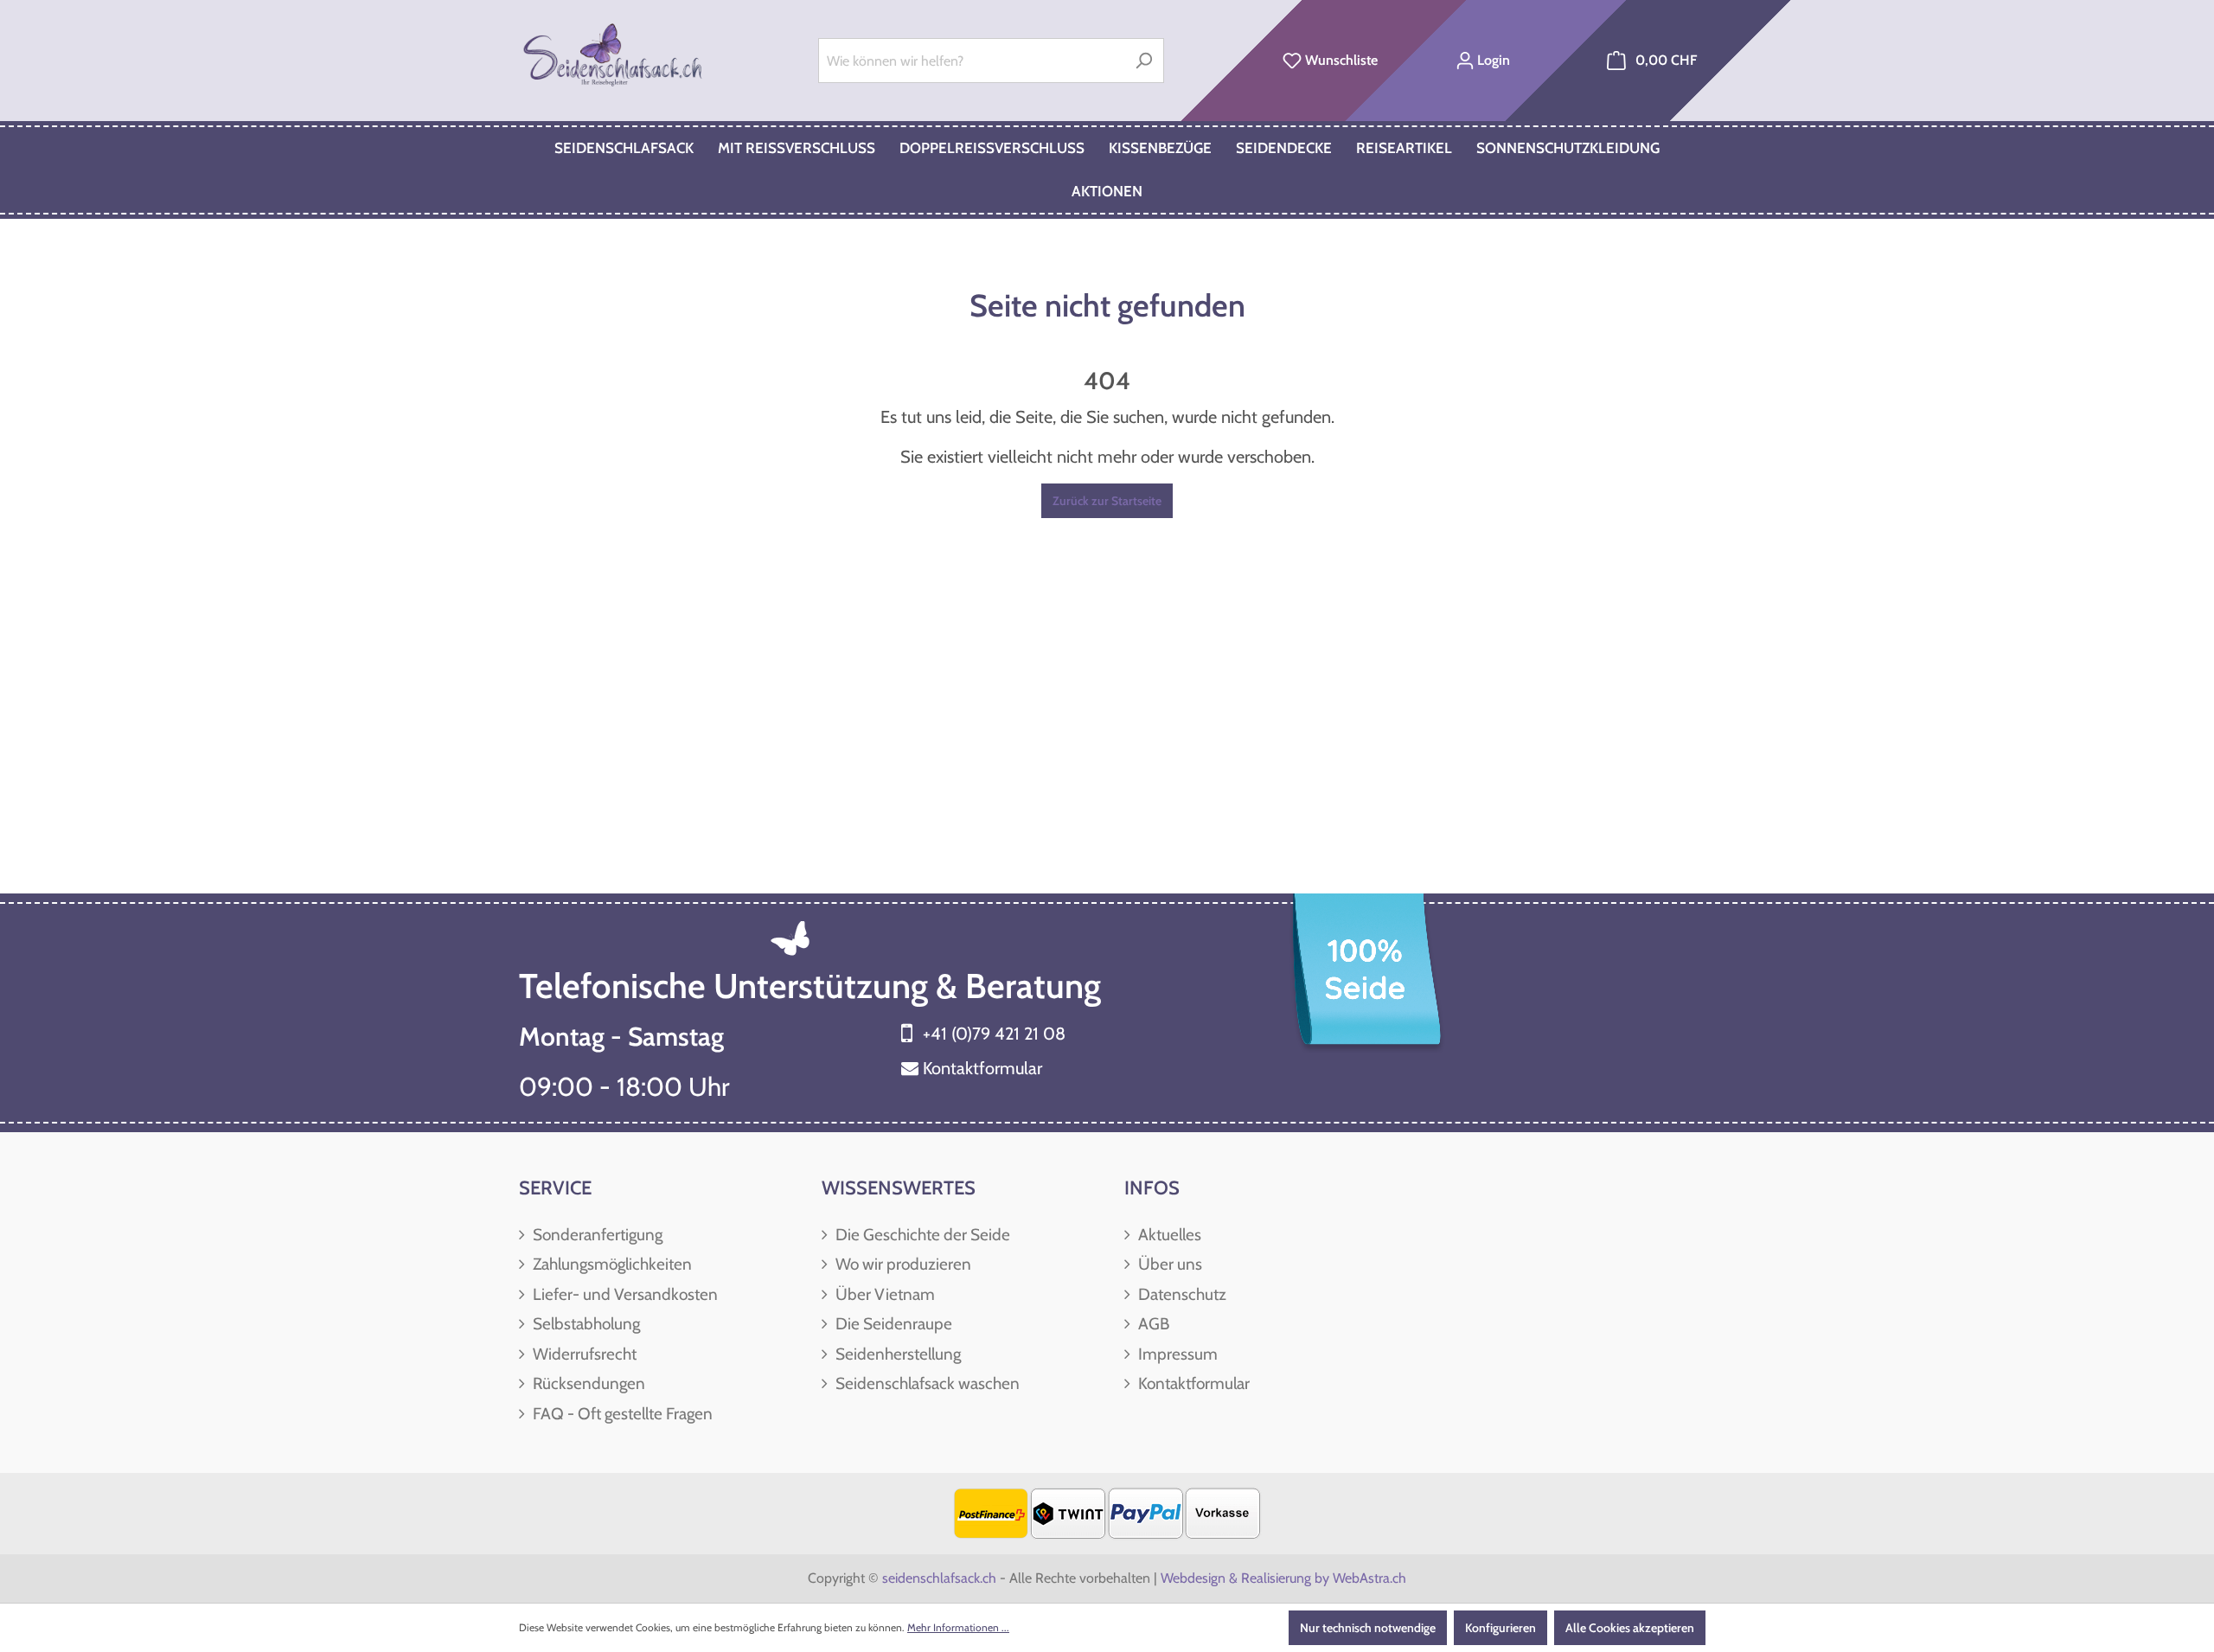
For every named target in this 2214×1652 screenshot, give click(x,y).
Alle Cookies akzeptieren (1630, 1628)
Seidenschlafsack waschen (926, 1383)
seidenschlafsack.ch (939, 1578)
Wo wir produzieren (902, 1264)
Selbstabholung (585, 1324)
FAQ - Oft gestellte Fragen (621, 1414)
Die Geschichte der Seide (921, 1235)
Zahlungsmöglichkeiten (611, 1264)
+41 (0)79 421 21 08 (994, 1034)
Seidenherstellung (896, 1354)
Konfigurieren (1501, 1628)
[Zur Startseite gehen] (614, 57)
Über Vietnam (883, 1294)
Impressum (1176, 1354)
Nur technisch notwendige (1368, 1628)
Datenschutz (1181, 1294)
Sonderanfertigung (596, 1235)
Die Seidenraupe (892, 1324)
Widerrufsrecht (583, 1354)
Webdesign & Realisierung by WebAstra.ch (1283, 1578)
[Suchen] (1144, 61)
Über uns (1168, 1264)
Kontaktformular (982, 1068)
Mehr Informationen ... (958, 1627)
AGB (1152, 1324)
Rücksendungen (587, 1383)
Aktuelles (1168, 1235)
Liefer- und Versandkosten (624, 1294)
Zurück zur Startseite (1107, 501)
